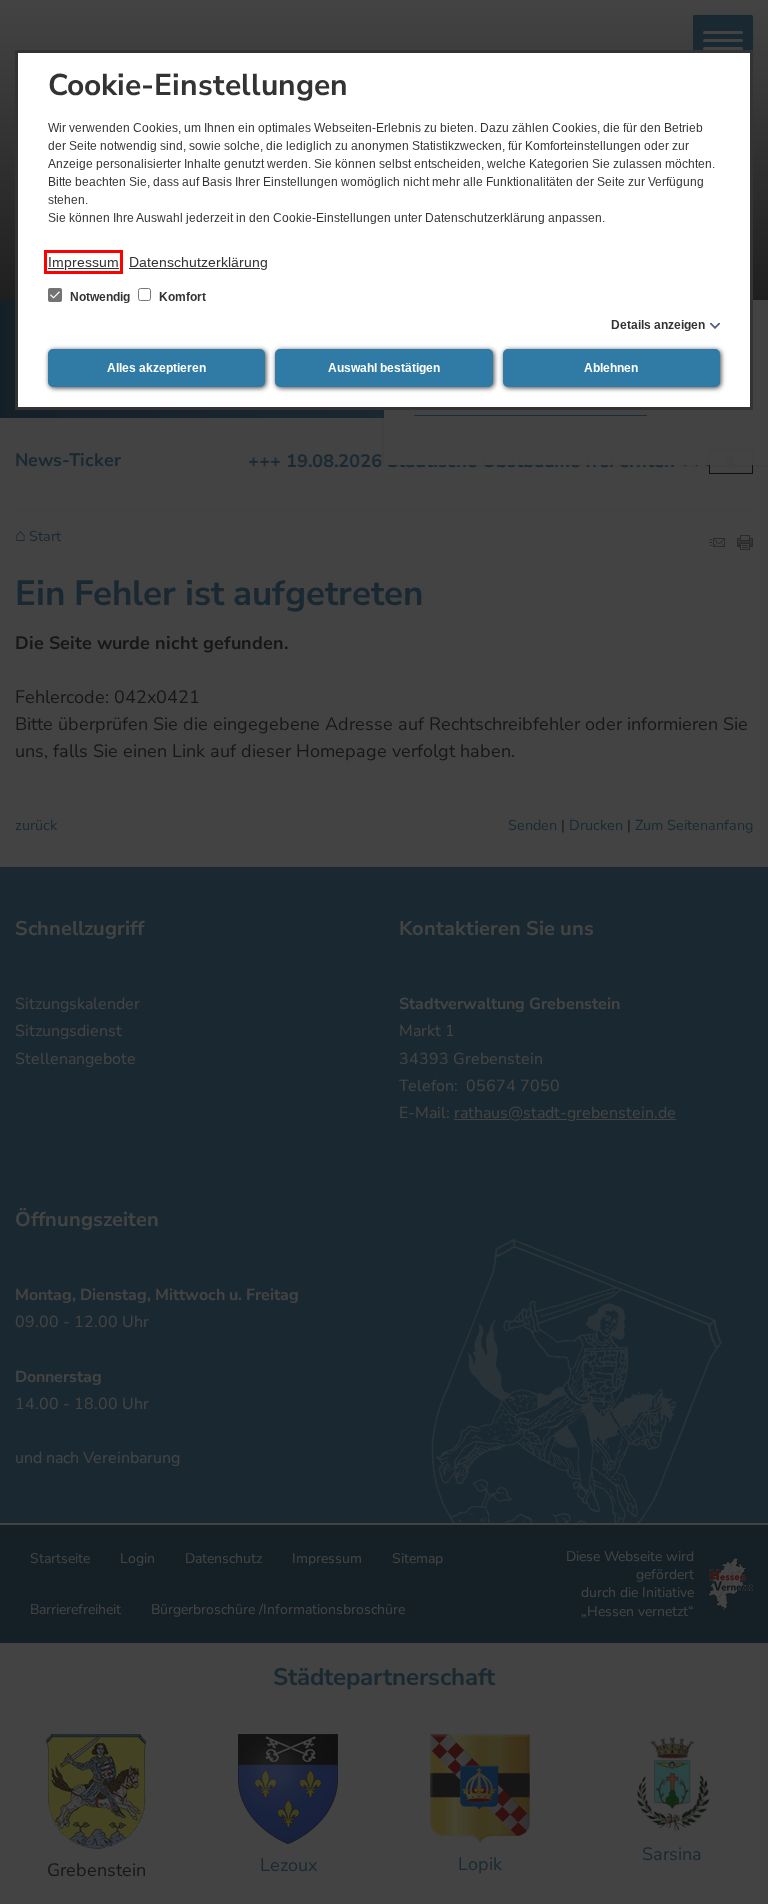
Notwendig (100, 297)
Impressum (83, 262)
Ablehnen (611, 368)
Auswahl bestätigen (384, 368)
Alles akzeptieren (156, 368)
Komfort (181, 297)
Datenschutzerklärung (198, 262)
